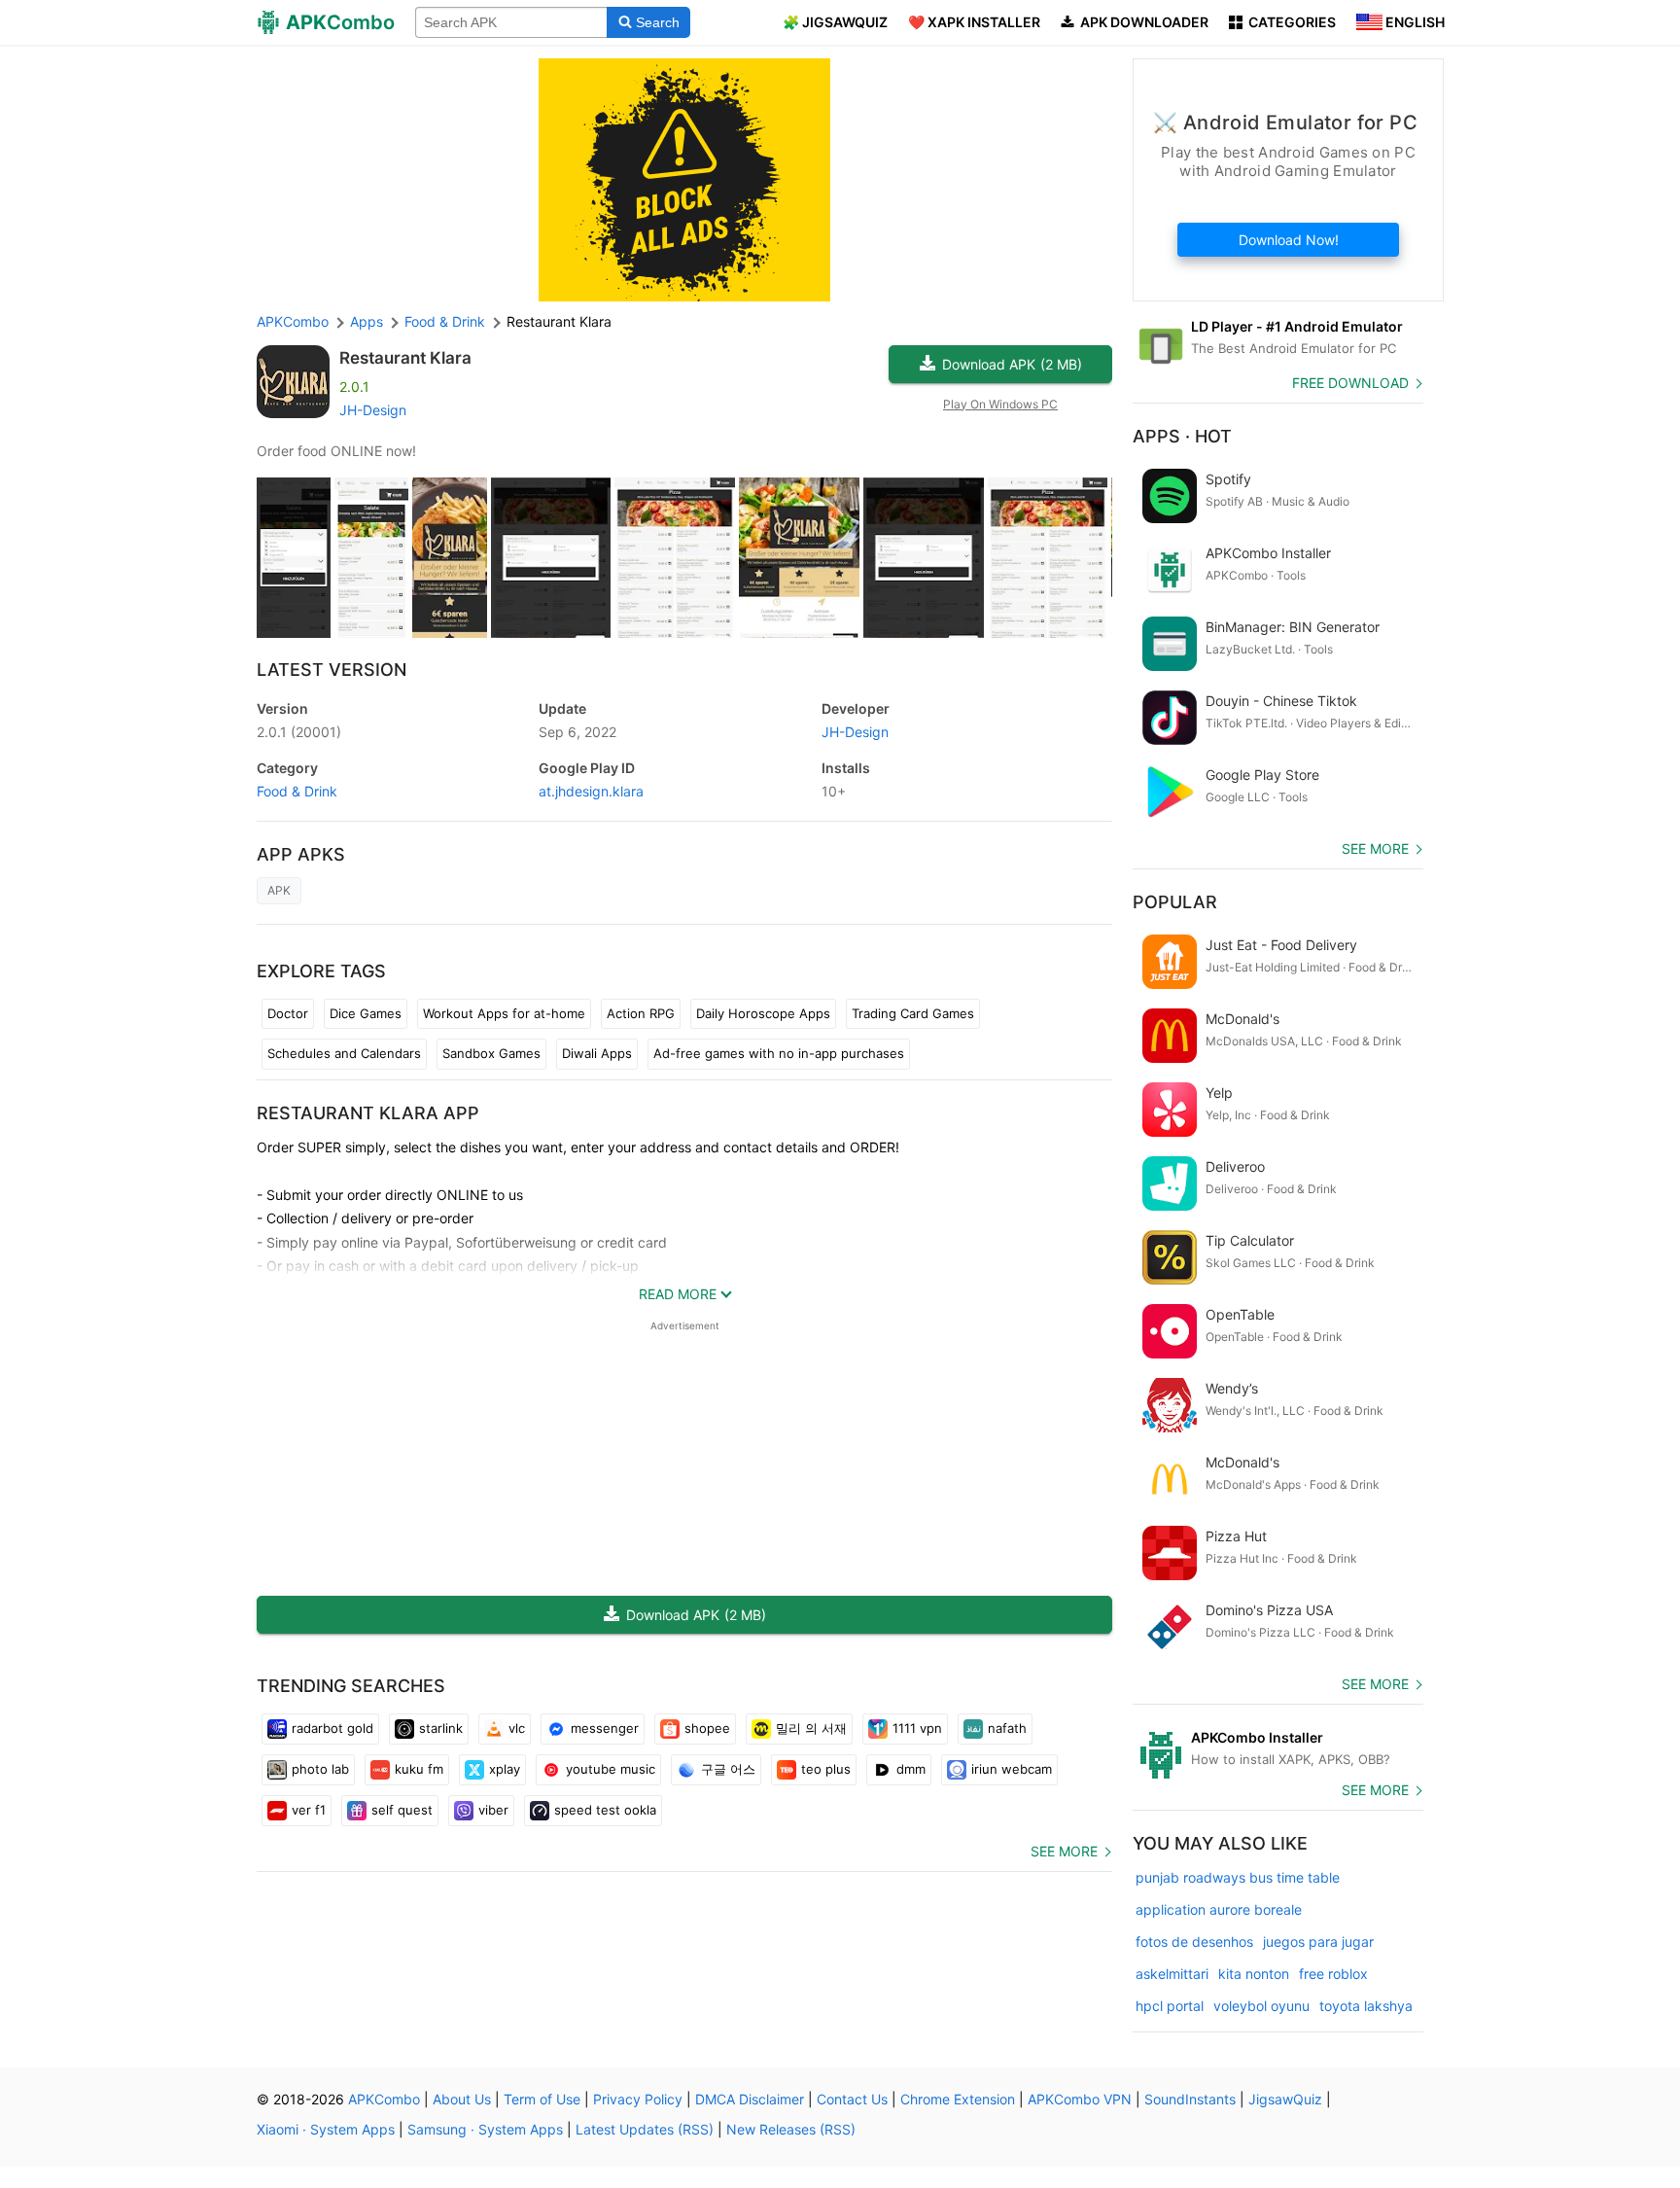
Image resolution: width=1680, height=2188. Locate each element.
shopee (707, 1728)
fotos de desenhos (1194, 1941)
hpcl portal (1170, 2006)
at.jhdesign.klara (591, 791)
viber (493, 1810)
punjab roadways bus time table (1238, 1877)
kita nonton (1254, 1974)
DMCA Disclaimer (750, 2099)
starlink (441, 1728)
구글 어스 (728, 1769)
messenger (605, 1728)
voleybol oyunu (1261, 2006)
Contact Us (852, 2099)
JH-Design (373, 410)
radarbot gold (332, 1728)
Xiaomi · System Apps (326, 2129)
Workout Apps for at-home (504, 1013)
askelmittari (1172, 1974)
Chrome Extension (958, 2099)
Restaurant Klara (405, 358)
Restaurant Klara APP (368, 1113)
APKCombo (293, 321)
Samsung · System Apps (485, 2129)
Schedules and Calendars (344, 1053)
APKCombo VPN (1080, 2099)
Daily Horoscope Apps (763, 1013)
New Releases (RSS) (791, 2129)
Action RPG (641, 1013)
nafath (1007, 1728)
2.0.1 (299, 732)
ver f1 (309, 1810)
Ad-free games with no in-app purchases (779, 1053)
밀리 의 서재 (811, 1728)
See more (1064, 1851)
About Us (462, 2099)
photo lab (320, 1769)
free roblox (1333, 1974)
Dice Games (366, 1013)
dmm (911, 1769)
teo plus (826, 1769)
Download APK (1012, 364)
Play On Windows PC (1000, 404)
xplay (505, 1769)
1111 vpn (917, 1728)
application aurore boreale (1219, 1909)
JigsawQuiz (1285, 2099)
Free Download (1350, 383)
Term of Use (542, 2099)
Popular (1175, 902)
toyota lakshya (1366, 2006)
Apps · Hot (1182, 436)
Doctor (288, 1013)
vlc (517, 1728)
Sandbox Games (491, 1053)
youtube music (611, 1769)
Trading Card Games (913, 1013)
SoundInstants (1190, 2099)
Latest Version (332, 670)
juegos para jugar (1318, 1941)
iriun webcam (1012, 1769)
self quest (402, 1810)
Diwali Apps (597, 1053)
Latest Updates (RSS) (645, 2129)
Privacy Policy (638, 2099)
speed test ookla (605, 1810)
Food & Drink (297, 791)
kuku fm (419, 1769)
